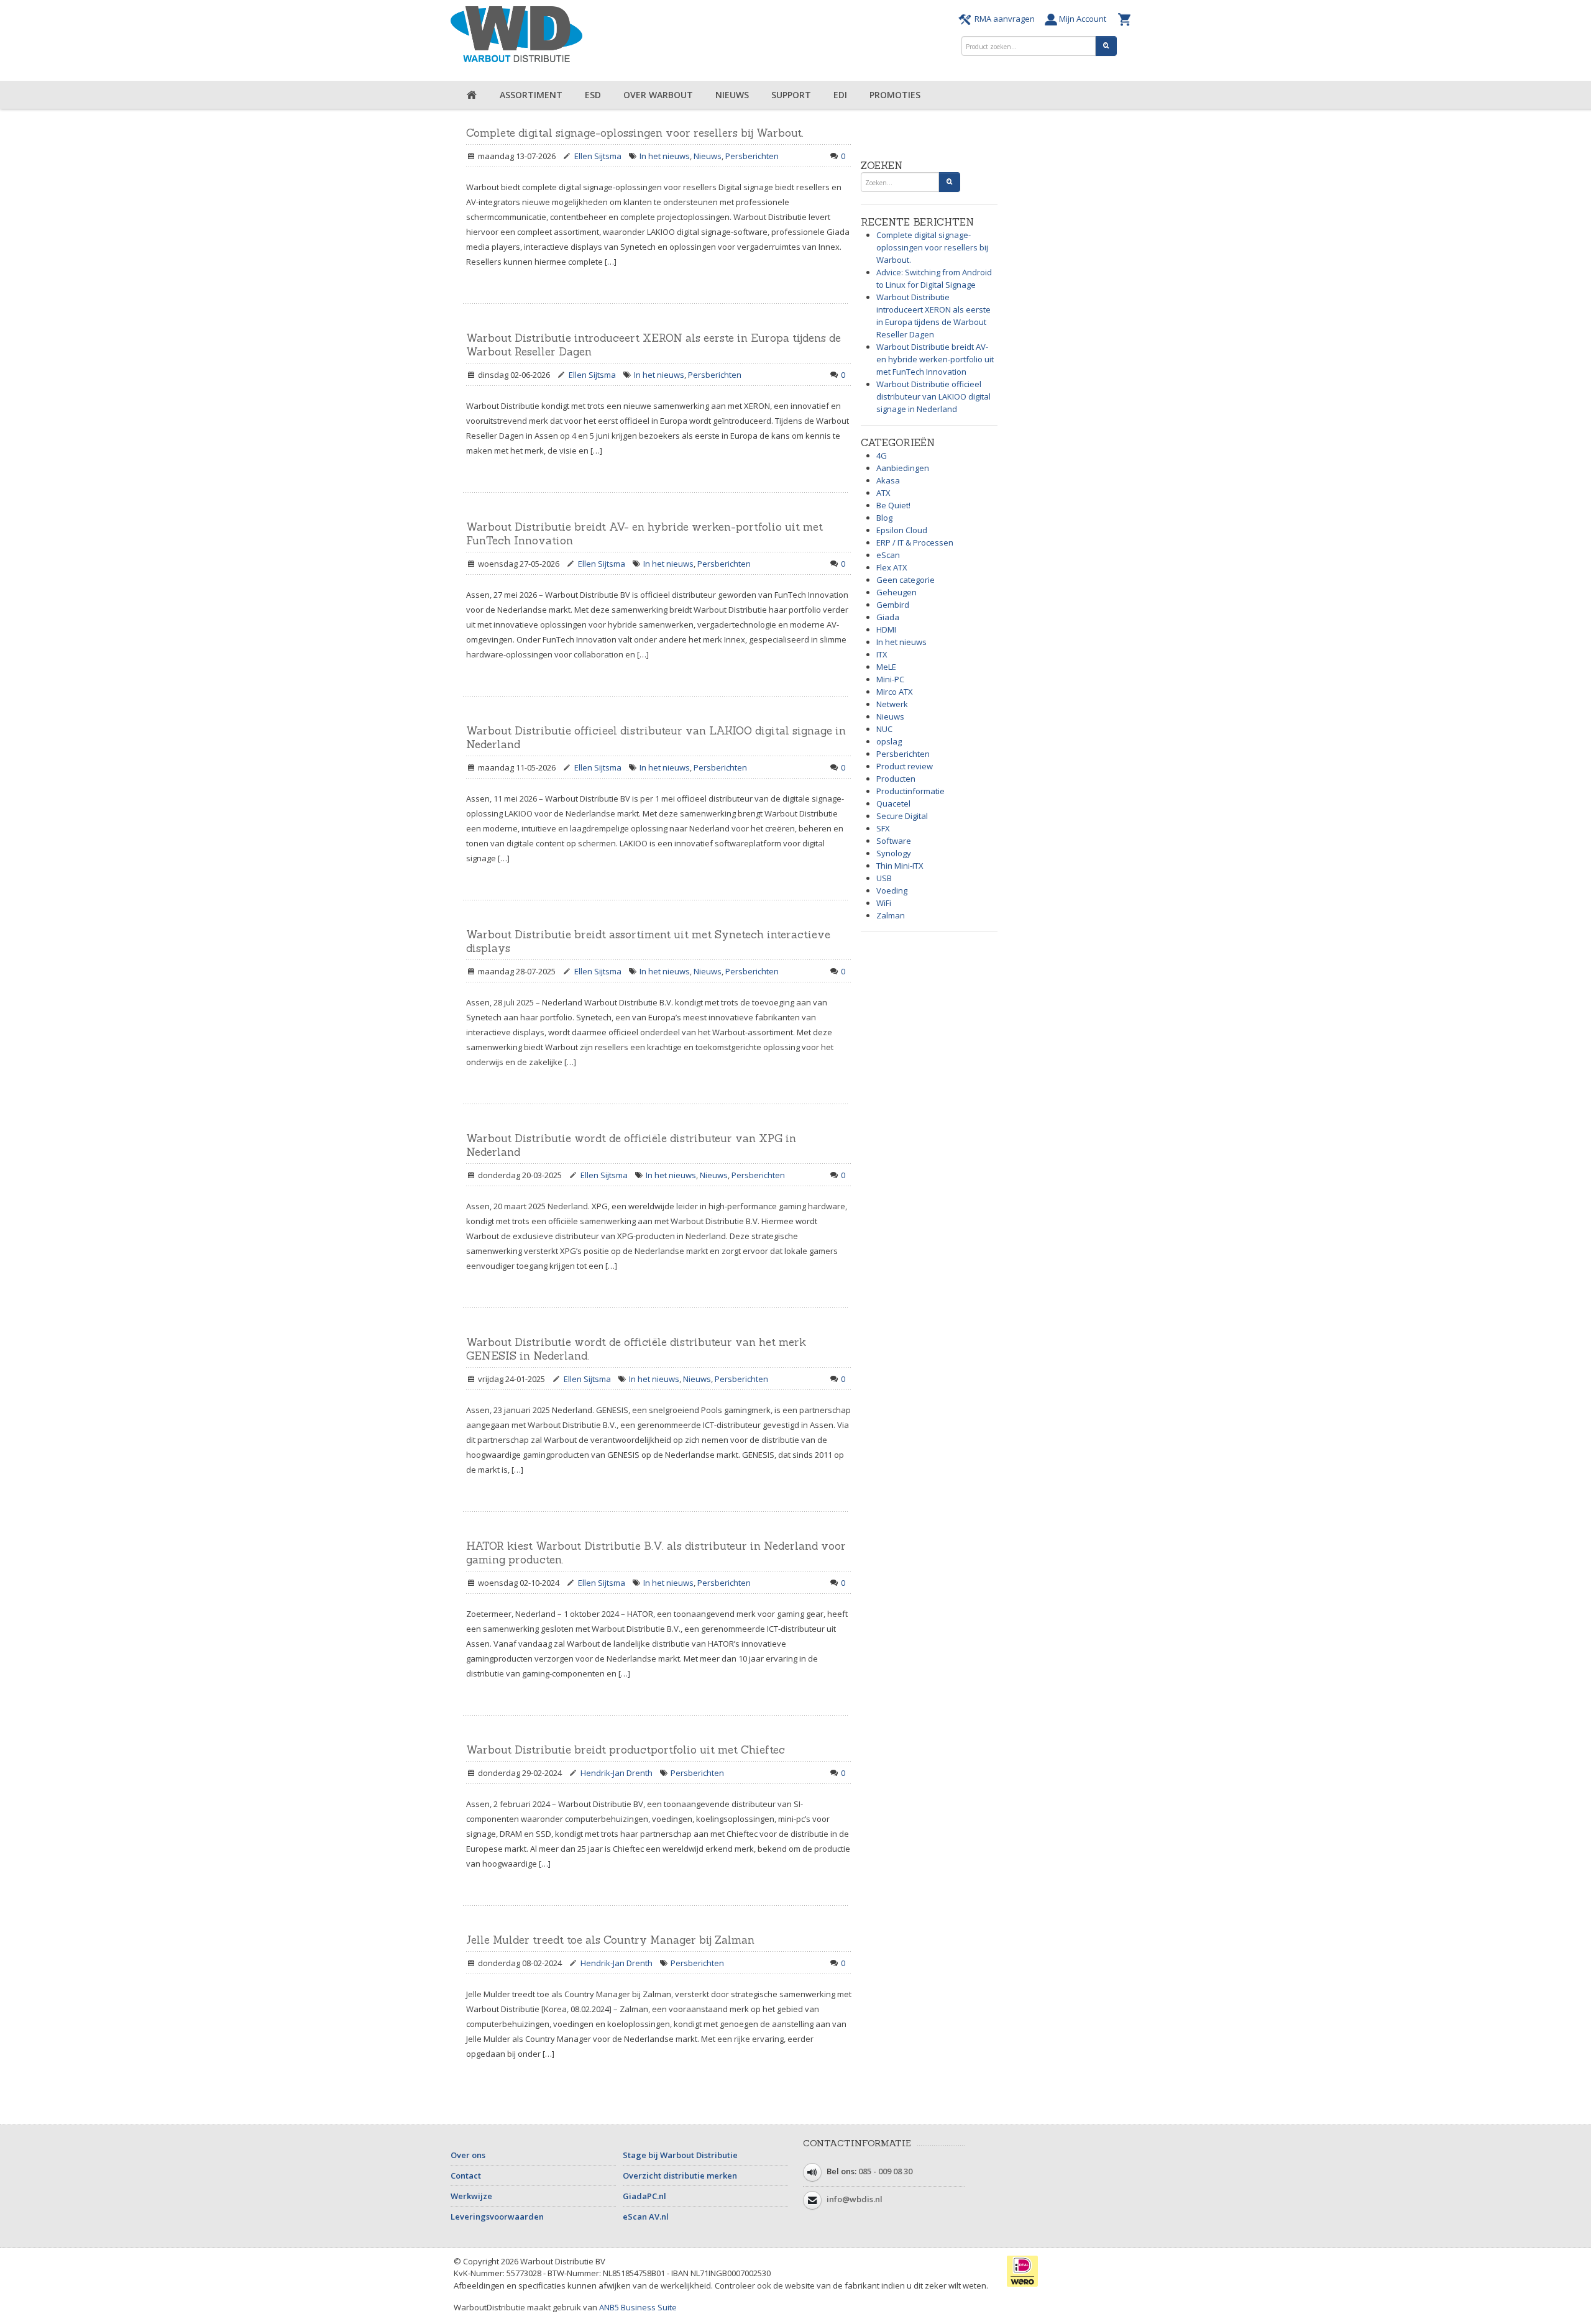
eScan (888, 555)
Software (894, 841)
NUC (884, 729)
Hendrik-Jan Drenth (617, 1773)
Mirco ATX (895, 692)
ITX (882, 654)
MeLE (886, 667)
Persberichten (752, 156)
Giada (888, 617)
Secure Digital (902, 816)
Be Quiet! (893, 505)
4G (882, 455)
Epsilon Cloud (902, 530)
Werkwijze (471, 2196)
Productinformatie (910, 791)
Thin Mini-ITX (900, 866)
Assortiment (531, 95)
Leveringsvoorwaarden (497, 2216)
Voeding (892, 890)
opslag (889, 741)
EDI (840, 95)
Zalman (891, 915)
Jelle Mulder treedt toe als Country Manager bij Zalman (610, 1940)
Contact (466, 2175)
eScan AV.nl (646, 2216)
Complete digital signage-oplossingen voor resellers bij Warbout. (635, 133)
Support (791, 95)
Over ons (468, 2155)
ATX (883, 493)
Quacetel (893, 803)
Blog (884, 518)
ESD (593, 95)
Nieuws (732, 95)
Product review (905, 766)
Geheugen (896, 592)
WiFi (884, 903)
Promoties (895, 95)
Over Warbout (658, 95)
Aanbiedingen (903, 468)
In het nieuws (665, 156)
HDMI (886, 629)
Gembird (893, 605)
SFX (883, 828)
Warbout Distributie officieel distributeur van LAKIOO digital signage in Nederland (933, 396)
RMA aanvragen (1005, 19)
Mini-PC (890, 679)
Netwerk (892, 704)
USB (884, 878)
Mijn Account (1084, 19)
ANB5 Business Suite (638, 2307)
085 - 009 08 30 (885, 2171)
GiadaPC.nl (644, 2196)
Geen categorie (906, 580)
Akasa (888, 480)
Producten (896, 779)
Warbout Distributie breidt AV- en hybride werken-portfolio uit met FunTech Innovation (935, 359)
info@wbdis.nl (855, 2199)
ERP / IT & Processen (915, 542)
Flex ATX (892, 567)
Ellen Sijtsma (598, 156)
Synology (894, 853)
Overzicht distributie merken (680, 2175)
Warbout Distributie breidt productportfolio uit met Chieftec (626, 1750)
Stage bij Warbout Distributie (680, 2155)
